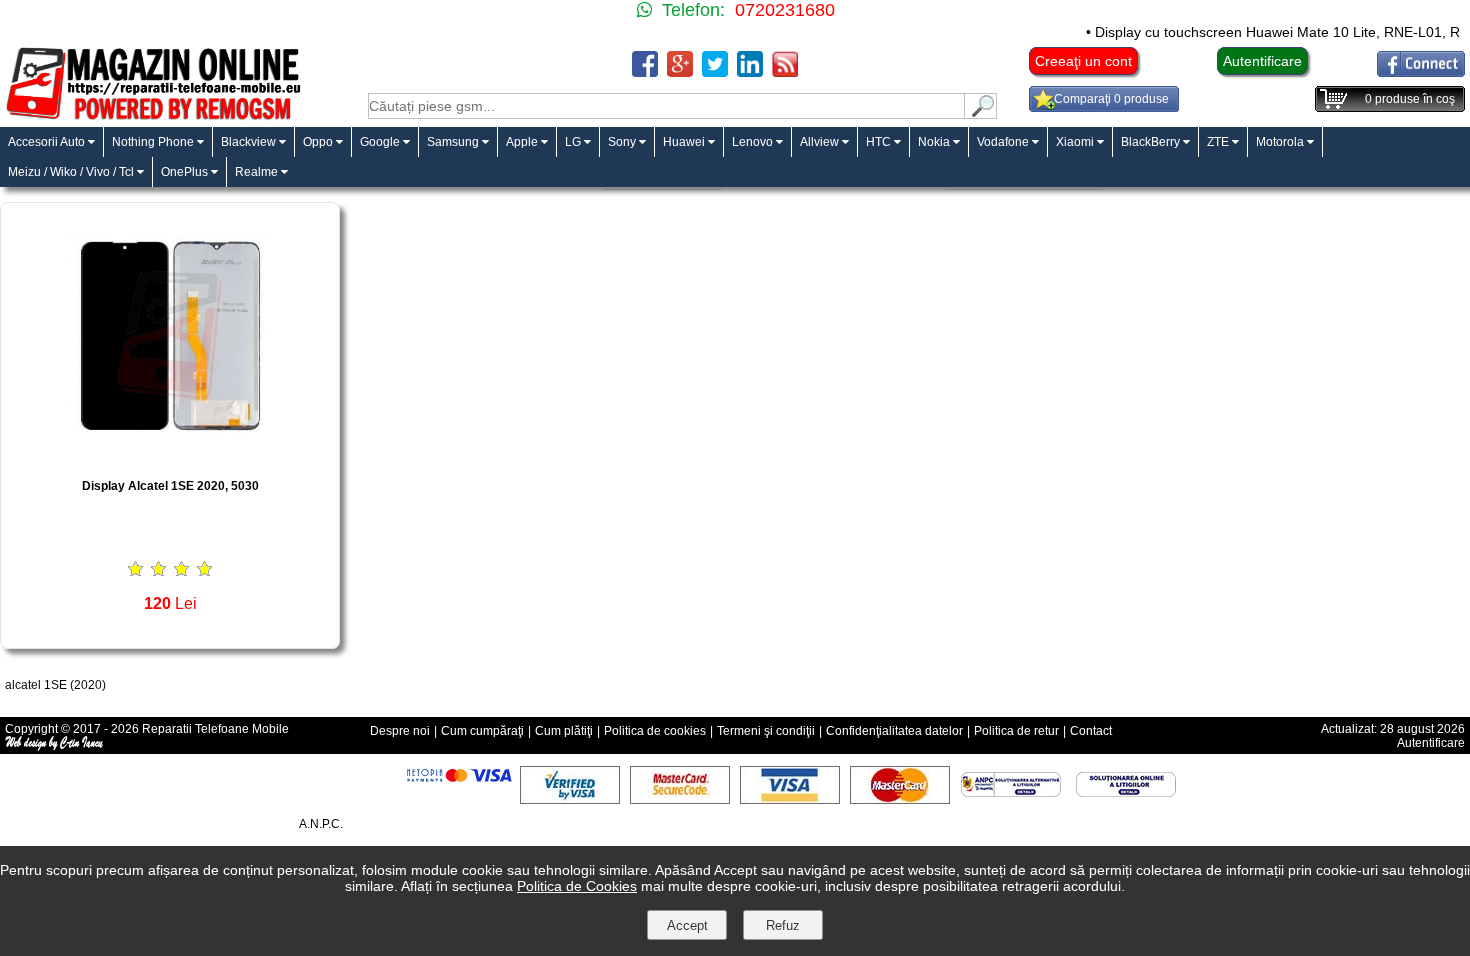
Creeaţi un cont (1083, 61)
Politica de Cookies (577, 886)
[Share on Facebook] (645, 71)
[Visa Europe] (790, 798)
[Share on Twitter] (715, 71)
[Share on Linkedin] (750, 71)
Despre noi (400, 731)
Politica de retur (1016, 731)
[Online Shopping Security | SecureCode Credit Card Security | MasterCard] (680, 798)
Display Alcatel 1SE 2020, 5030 (170, 486)
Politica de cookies (655, 731)
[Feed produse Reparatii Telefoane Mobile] (785, 71)
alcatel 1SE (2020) (55, 685)
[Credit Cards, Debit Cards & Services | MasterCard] (900, 798)
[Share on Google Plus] (680, 71)
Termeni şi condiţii (766, 731)
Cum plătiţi (564, 731)
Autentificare (1262, 61)
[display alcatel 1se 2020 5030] (170, 456)
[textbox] (666, 106)
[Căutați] (981, 113)
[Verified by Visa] (570, 798)
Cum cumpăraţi (482, 731)
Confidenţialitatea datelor (894, 731)
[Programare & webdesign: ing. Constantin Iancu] (55, 747)
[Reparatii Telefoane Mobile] (152, 117)
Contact (1091, 731)
